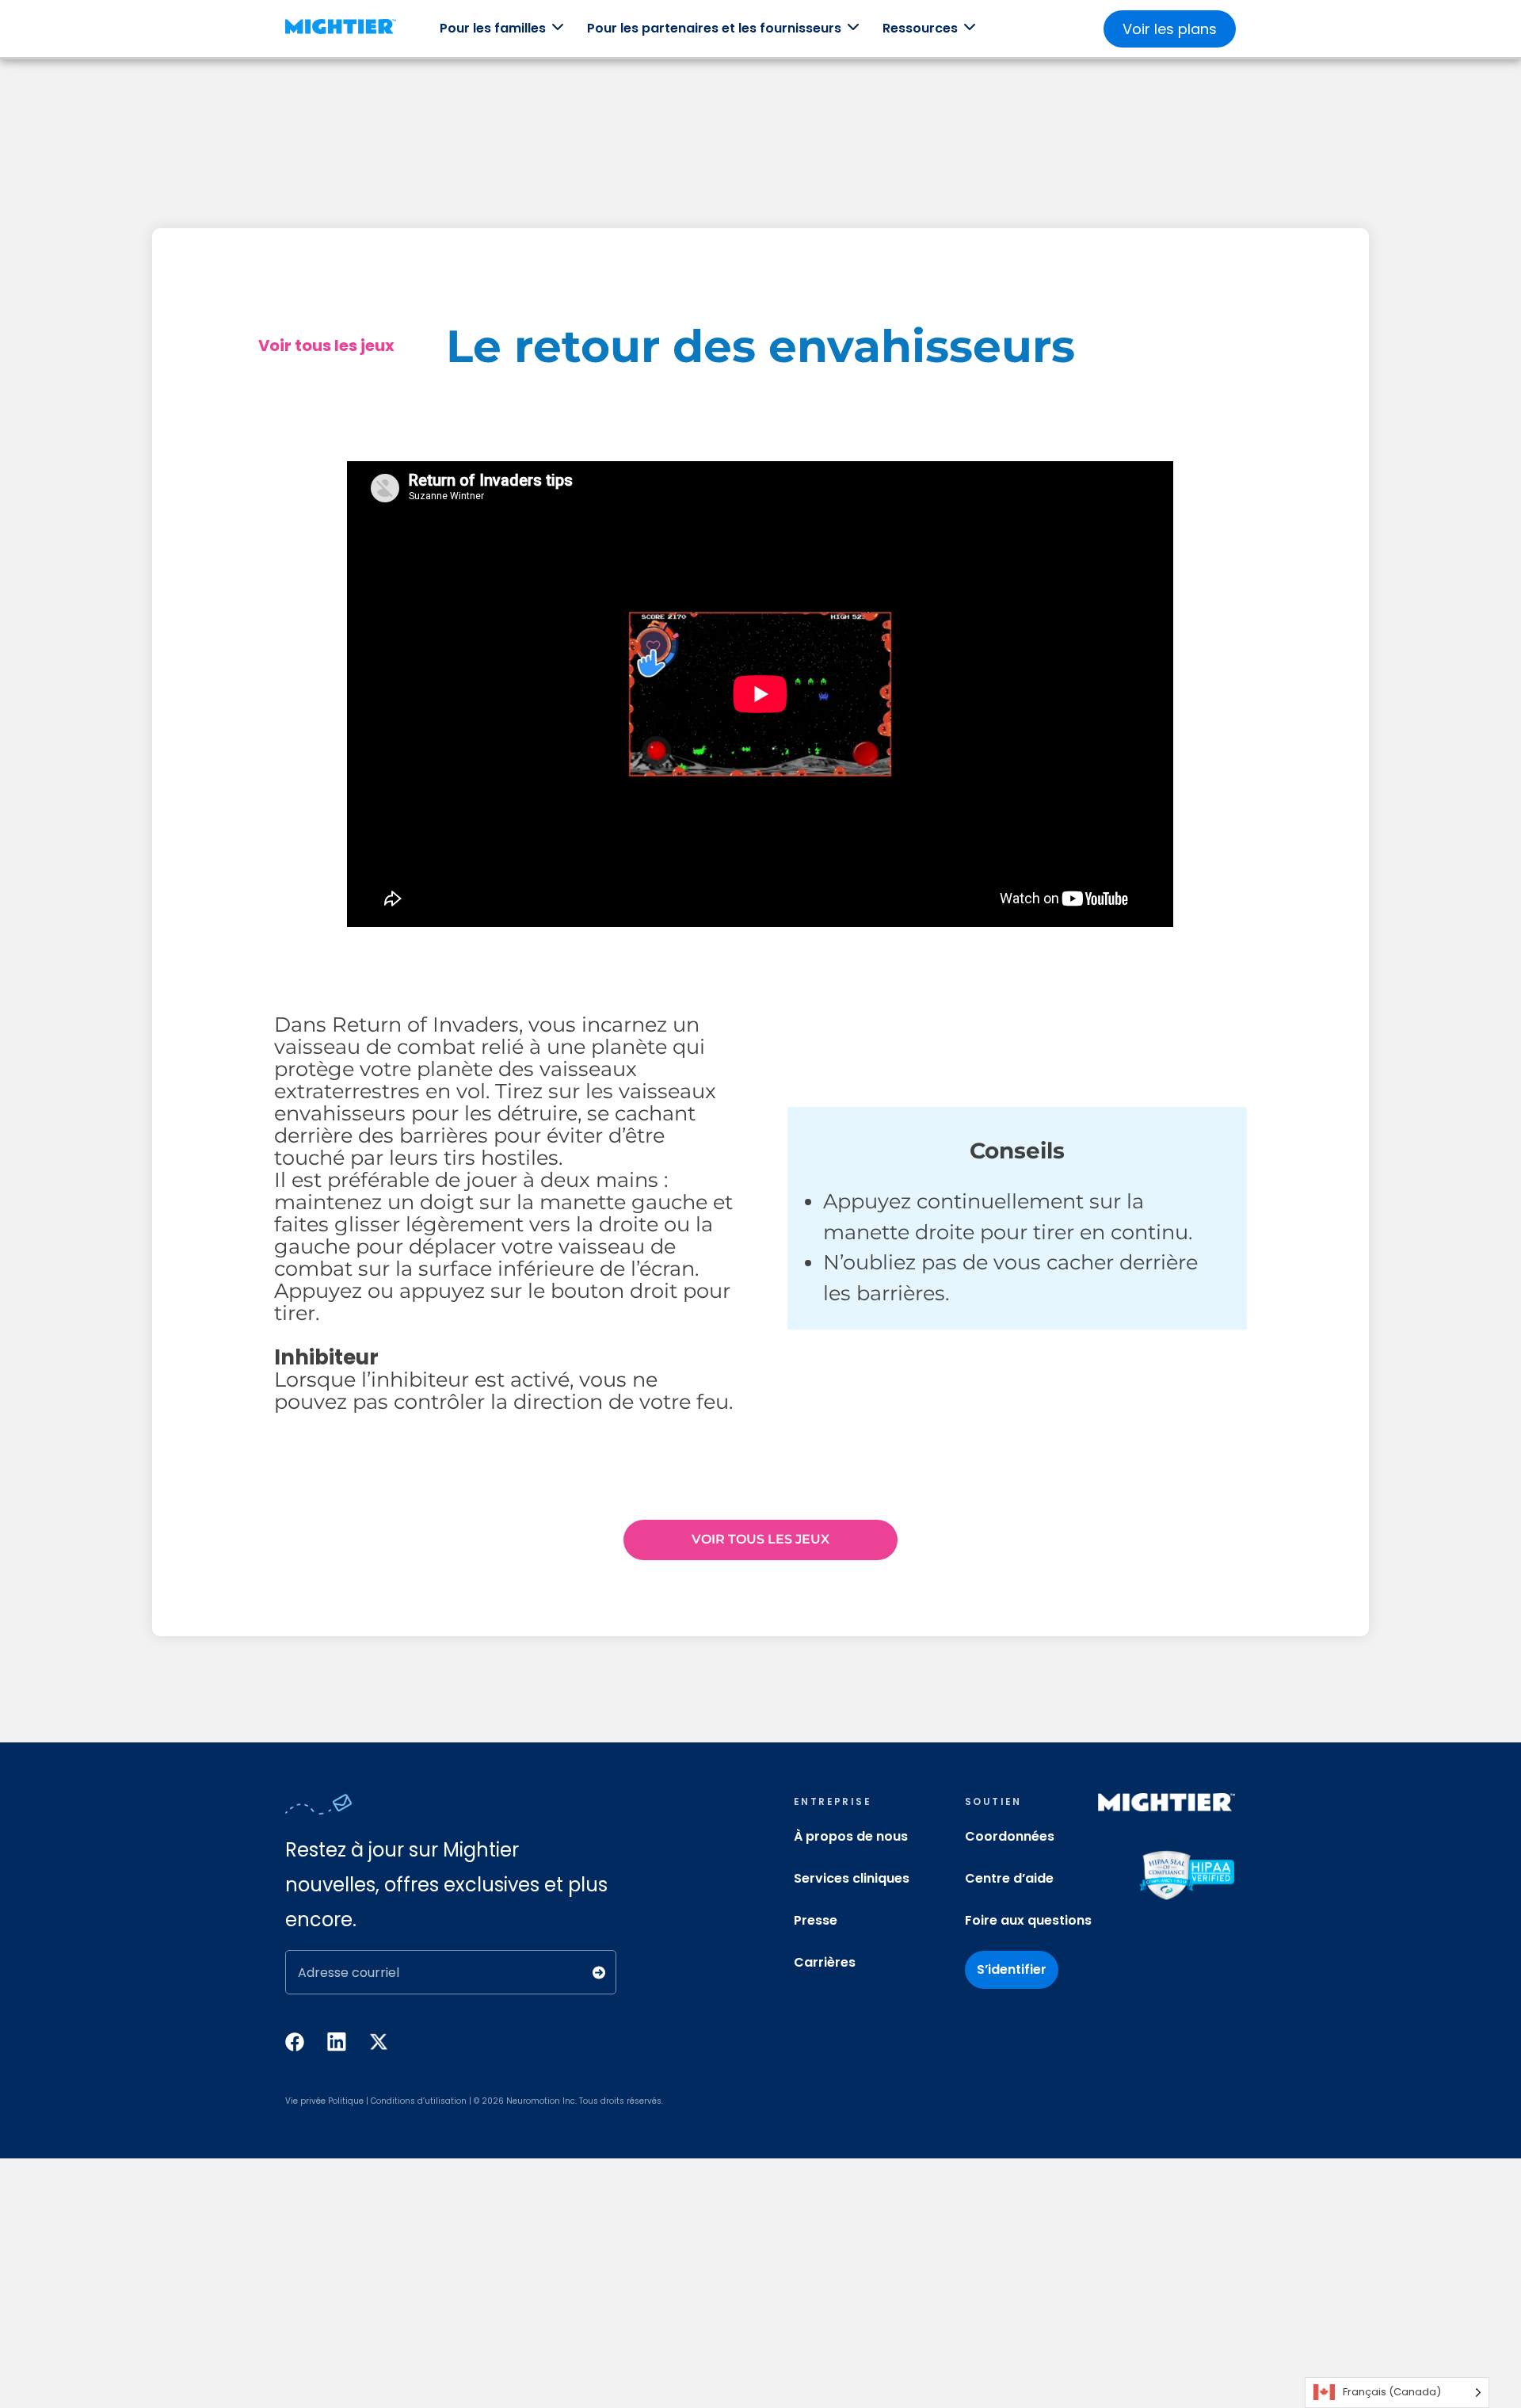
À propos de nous (851, 1836)
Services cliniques (852, 1878)
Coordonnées (1010, 1836)
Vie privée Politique (324, 2101)
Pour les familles (493, 28)
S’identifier (1012, 1969)
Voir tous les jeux (326, 345)
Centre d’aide (1009, 1878)
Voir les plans (1170, 29)
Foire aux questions (1028, 1920)
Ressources (920, 28)
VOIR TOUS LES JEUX (760, 1539)
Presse (816, 1920)
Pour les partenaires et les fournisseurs (714, 28)
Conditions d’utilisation (419, 2101)
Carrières (825, 1962)
